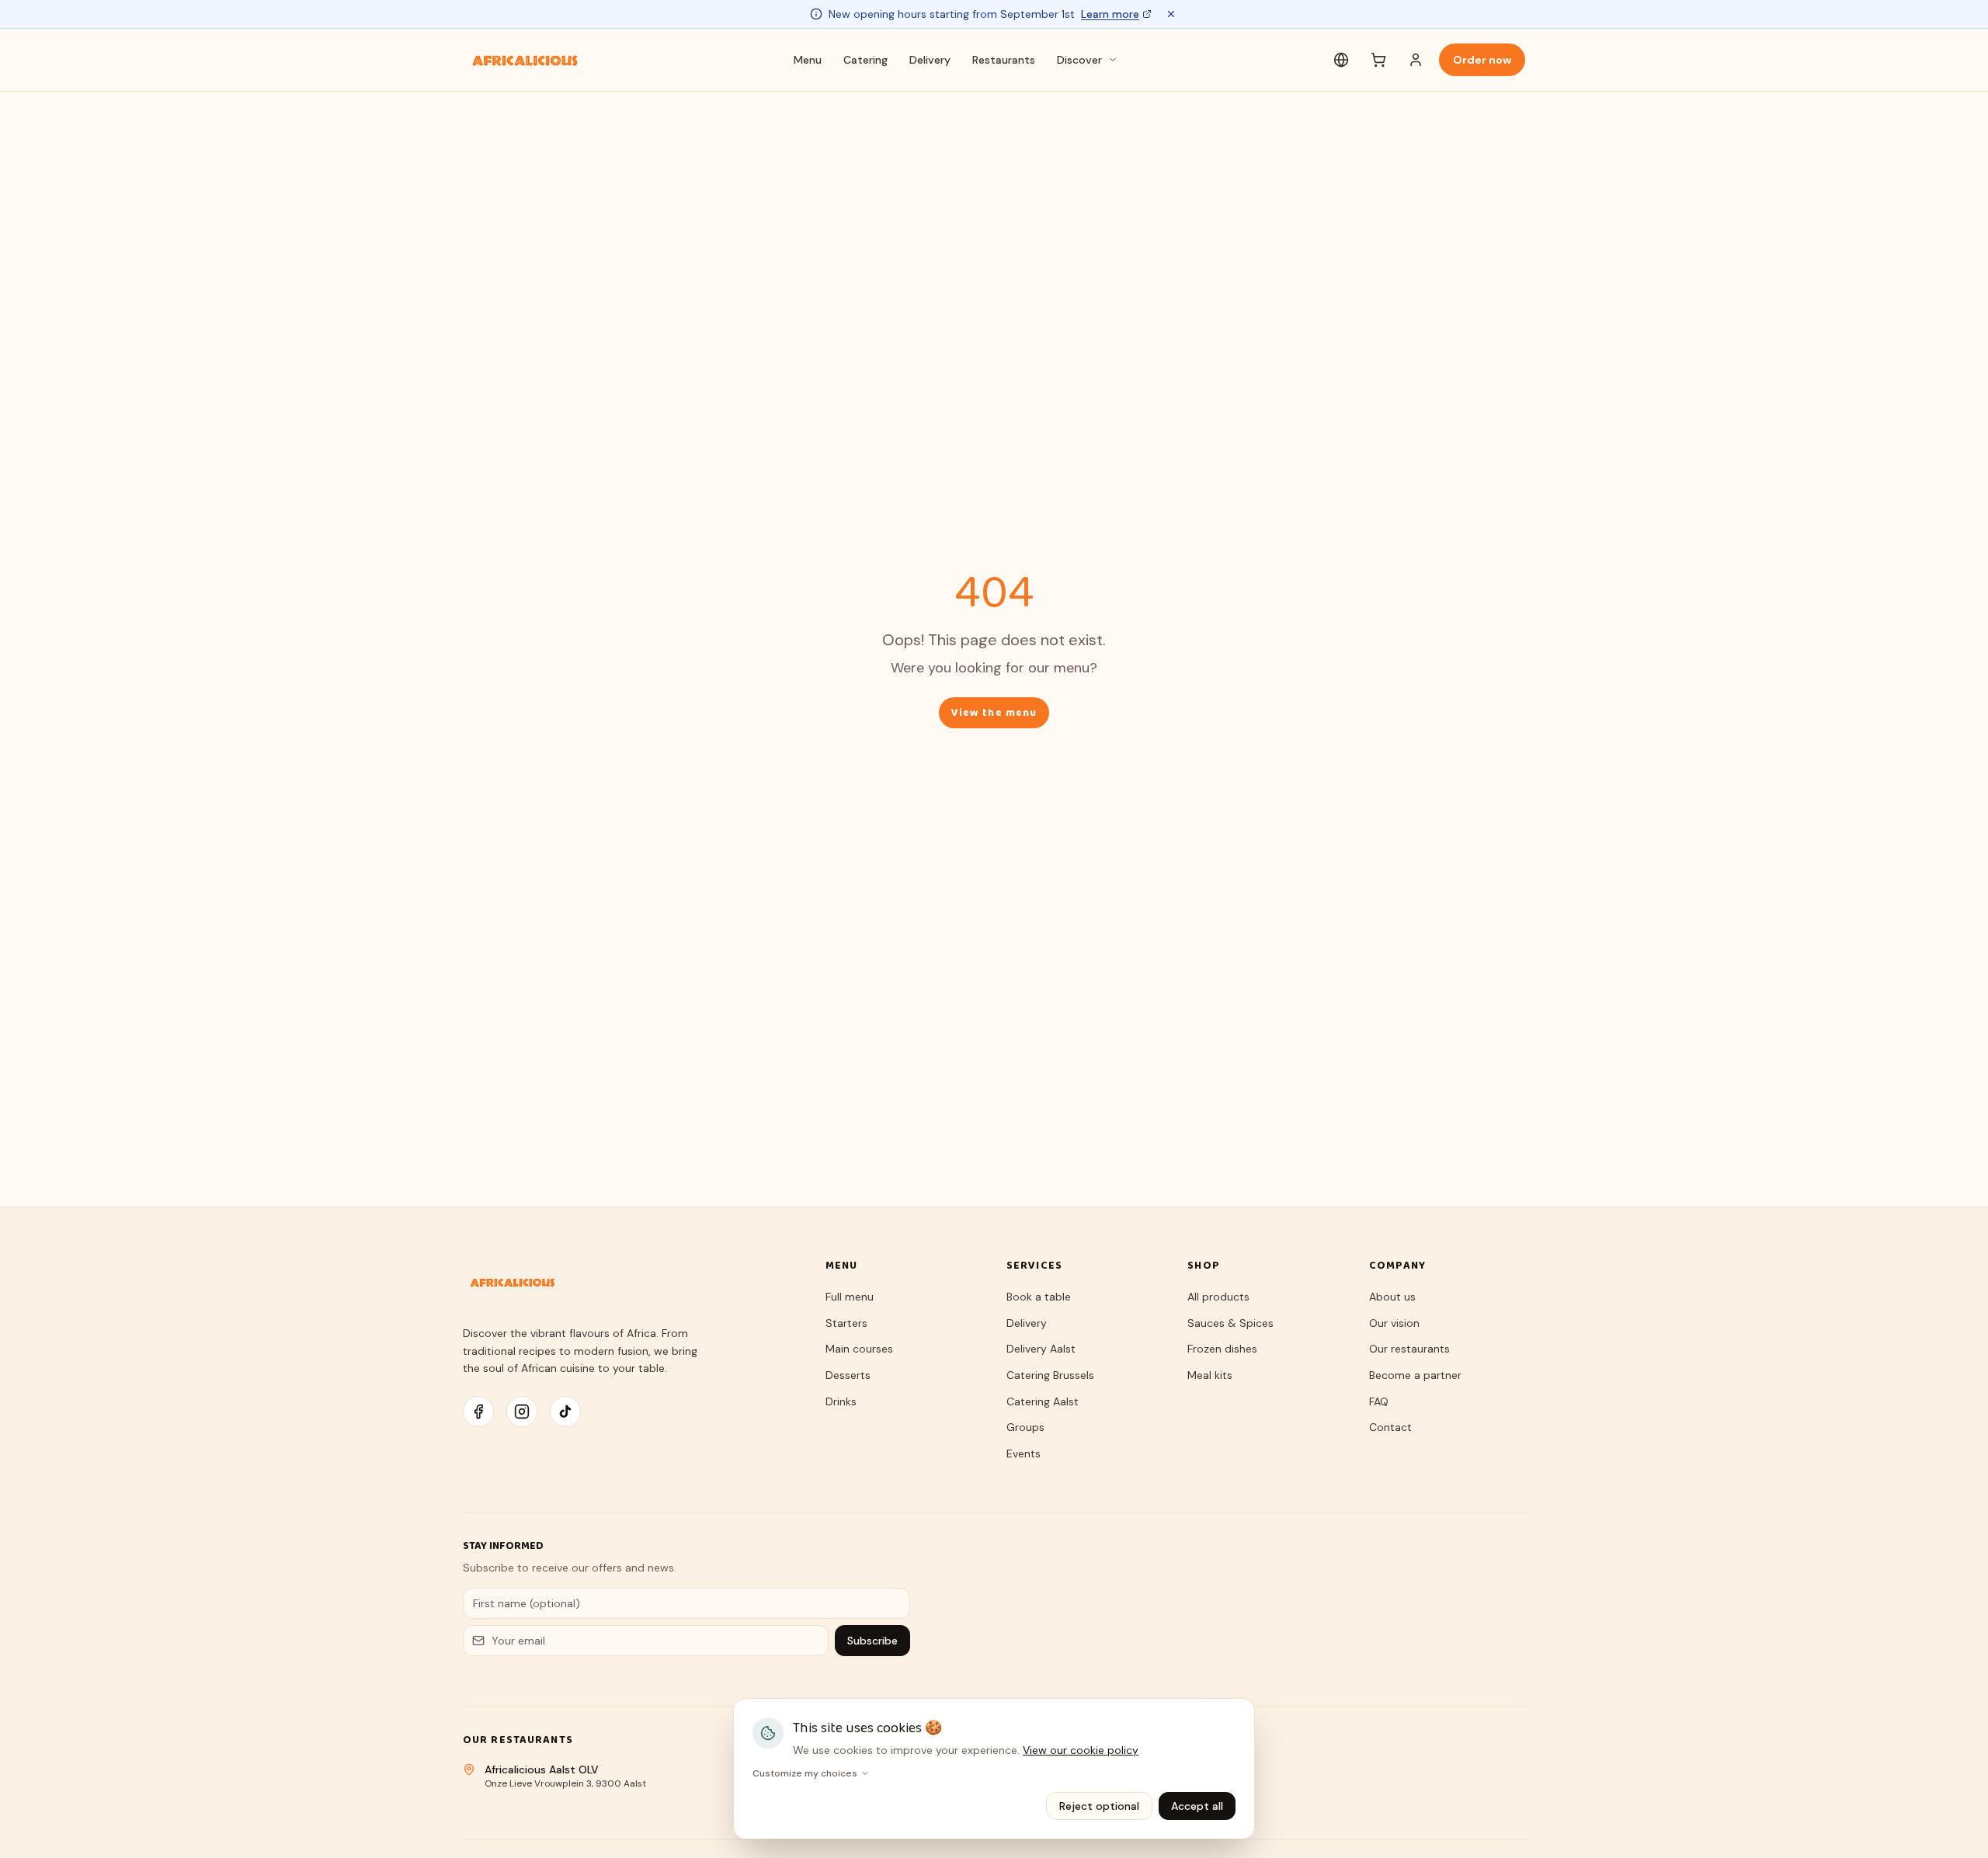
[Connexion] (1416, 60)
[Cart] (1378, 60)
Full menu (850, 1297)
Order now (1482, 60)
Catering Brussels (1050, 1375)
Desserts (848, 1375)
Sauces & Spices (1230, 1323)
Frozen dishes (1222, 1349)
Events (1024, 1453)
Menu (808, 60)
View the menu (994, 713)
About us (1392, 1297)
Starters (846, 1323)
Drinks (841, 1401)
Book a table (1039, 1297)
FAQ (1379, 1401)
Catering (865, 60)
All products (1218, 1297)
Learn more (1110, 14)
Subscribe (872, 1641)
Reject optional (1099, 1806)
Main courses (859, 1349)
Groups (1025, 1427)
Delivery (930, 60)
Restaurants (1004, 60)
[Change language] (1341, 60)
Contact (1390, 1427)
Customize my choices (805, 1773)
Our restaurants (1409, 1349)
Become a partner (1415, 1375)
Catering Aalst (1043, 1401)
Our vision (1394, 1323)
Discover (1079, 60)
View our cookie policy (1081, 1750)
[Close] (1171, 14)
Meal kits (1210, 1375)
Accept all (1197, 1806)
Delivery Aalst (1041, 1349)
